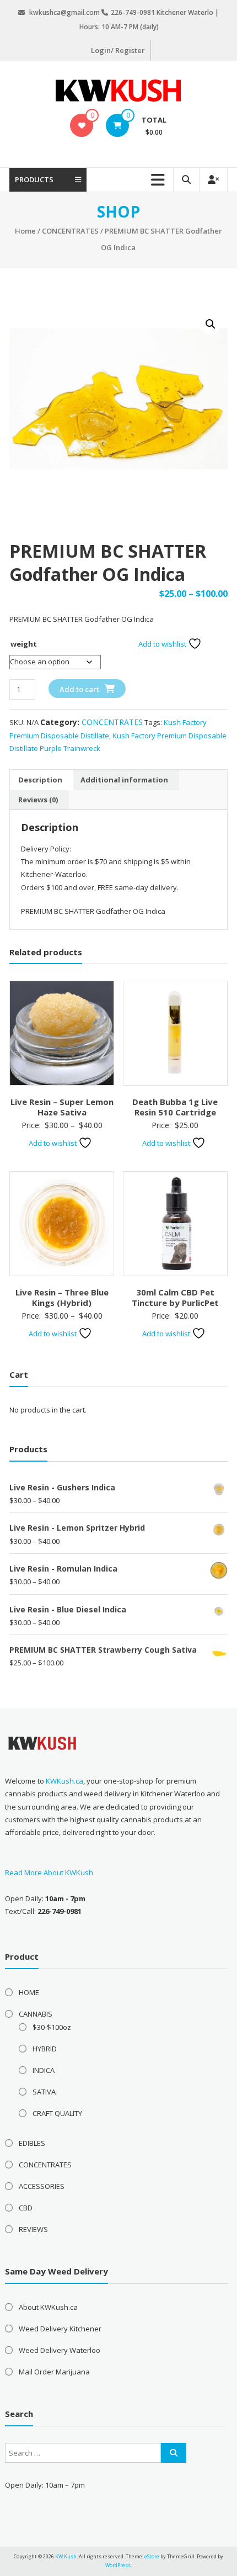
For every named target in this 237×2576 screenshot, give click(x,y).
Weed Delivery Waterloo (60, 2350)
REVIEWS (33, 2229)
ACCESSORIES (42, 2186)
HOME (29, 1992)
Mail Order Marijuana (54, 2372)
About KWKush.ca (48, 2307)
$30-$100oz (52, 2027)
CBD (26, 2208)
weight (24, 644)
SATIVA (44, 2092)
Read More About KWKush (49, 1873)
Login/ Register (118, 50)
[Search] (174, 2453)
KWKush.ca (64, 1781)
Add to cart (79, 689)
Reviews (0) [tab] (38, 800)
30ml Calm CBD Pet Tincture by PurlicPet (175, 1298)
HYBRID (45, 2049)
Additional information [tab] (124, 780)
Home (25, 231)
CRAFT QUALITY (57, 2113)
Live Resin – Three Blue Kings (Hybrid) (62, 1298)
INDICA (44, 2070)
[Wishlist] (82, 125)
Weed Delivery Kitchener (60, 2329)
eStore (152, 2556)
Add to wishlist (163, 644)
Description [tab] (40, 780)
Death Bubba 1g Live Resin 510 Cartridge (175, 1107)
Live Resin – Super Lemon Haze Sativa (62, 1107)
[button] (211, 324)
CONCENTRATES (70, 231)
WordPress (118, 2565)
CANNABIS (36, 2014)
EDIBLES (32, 2143)
